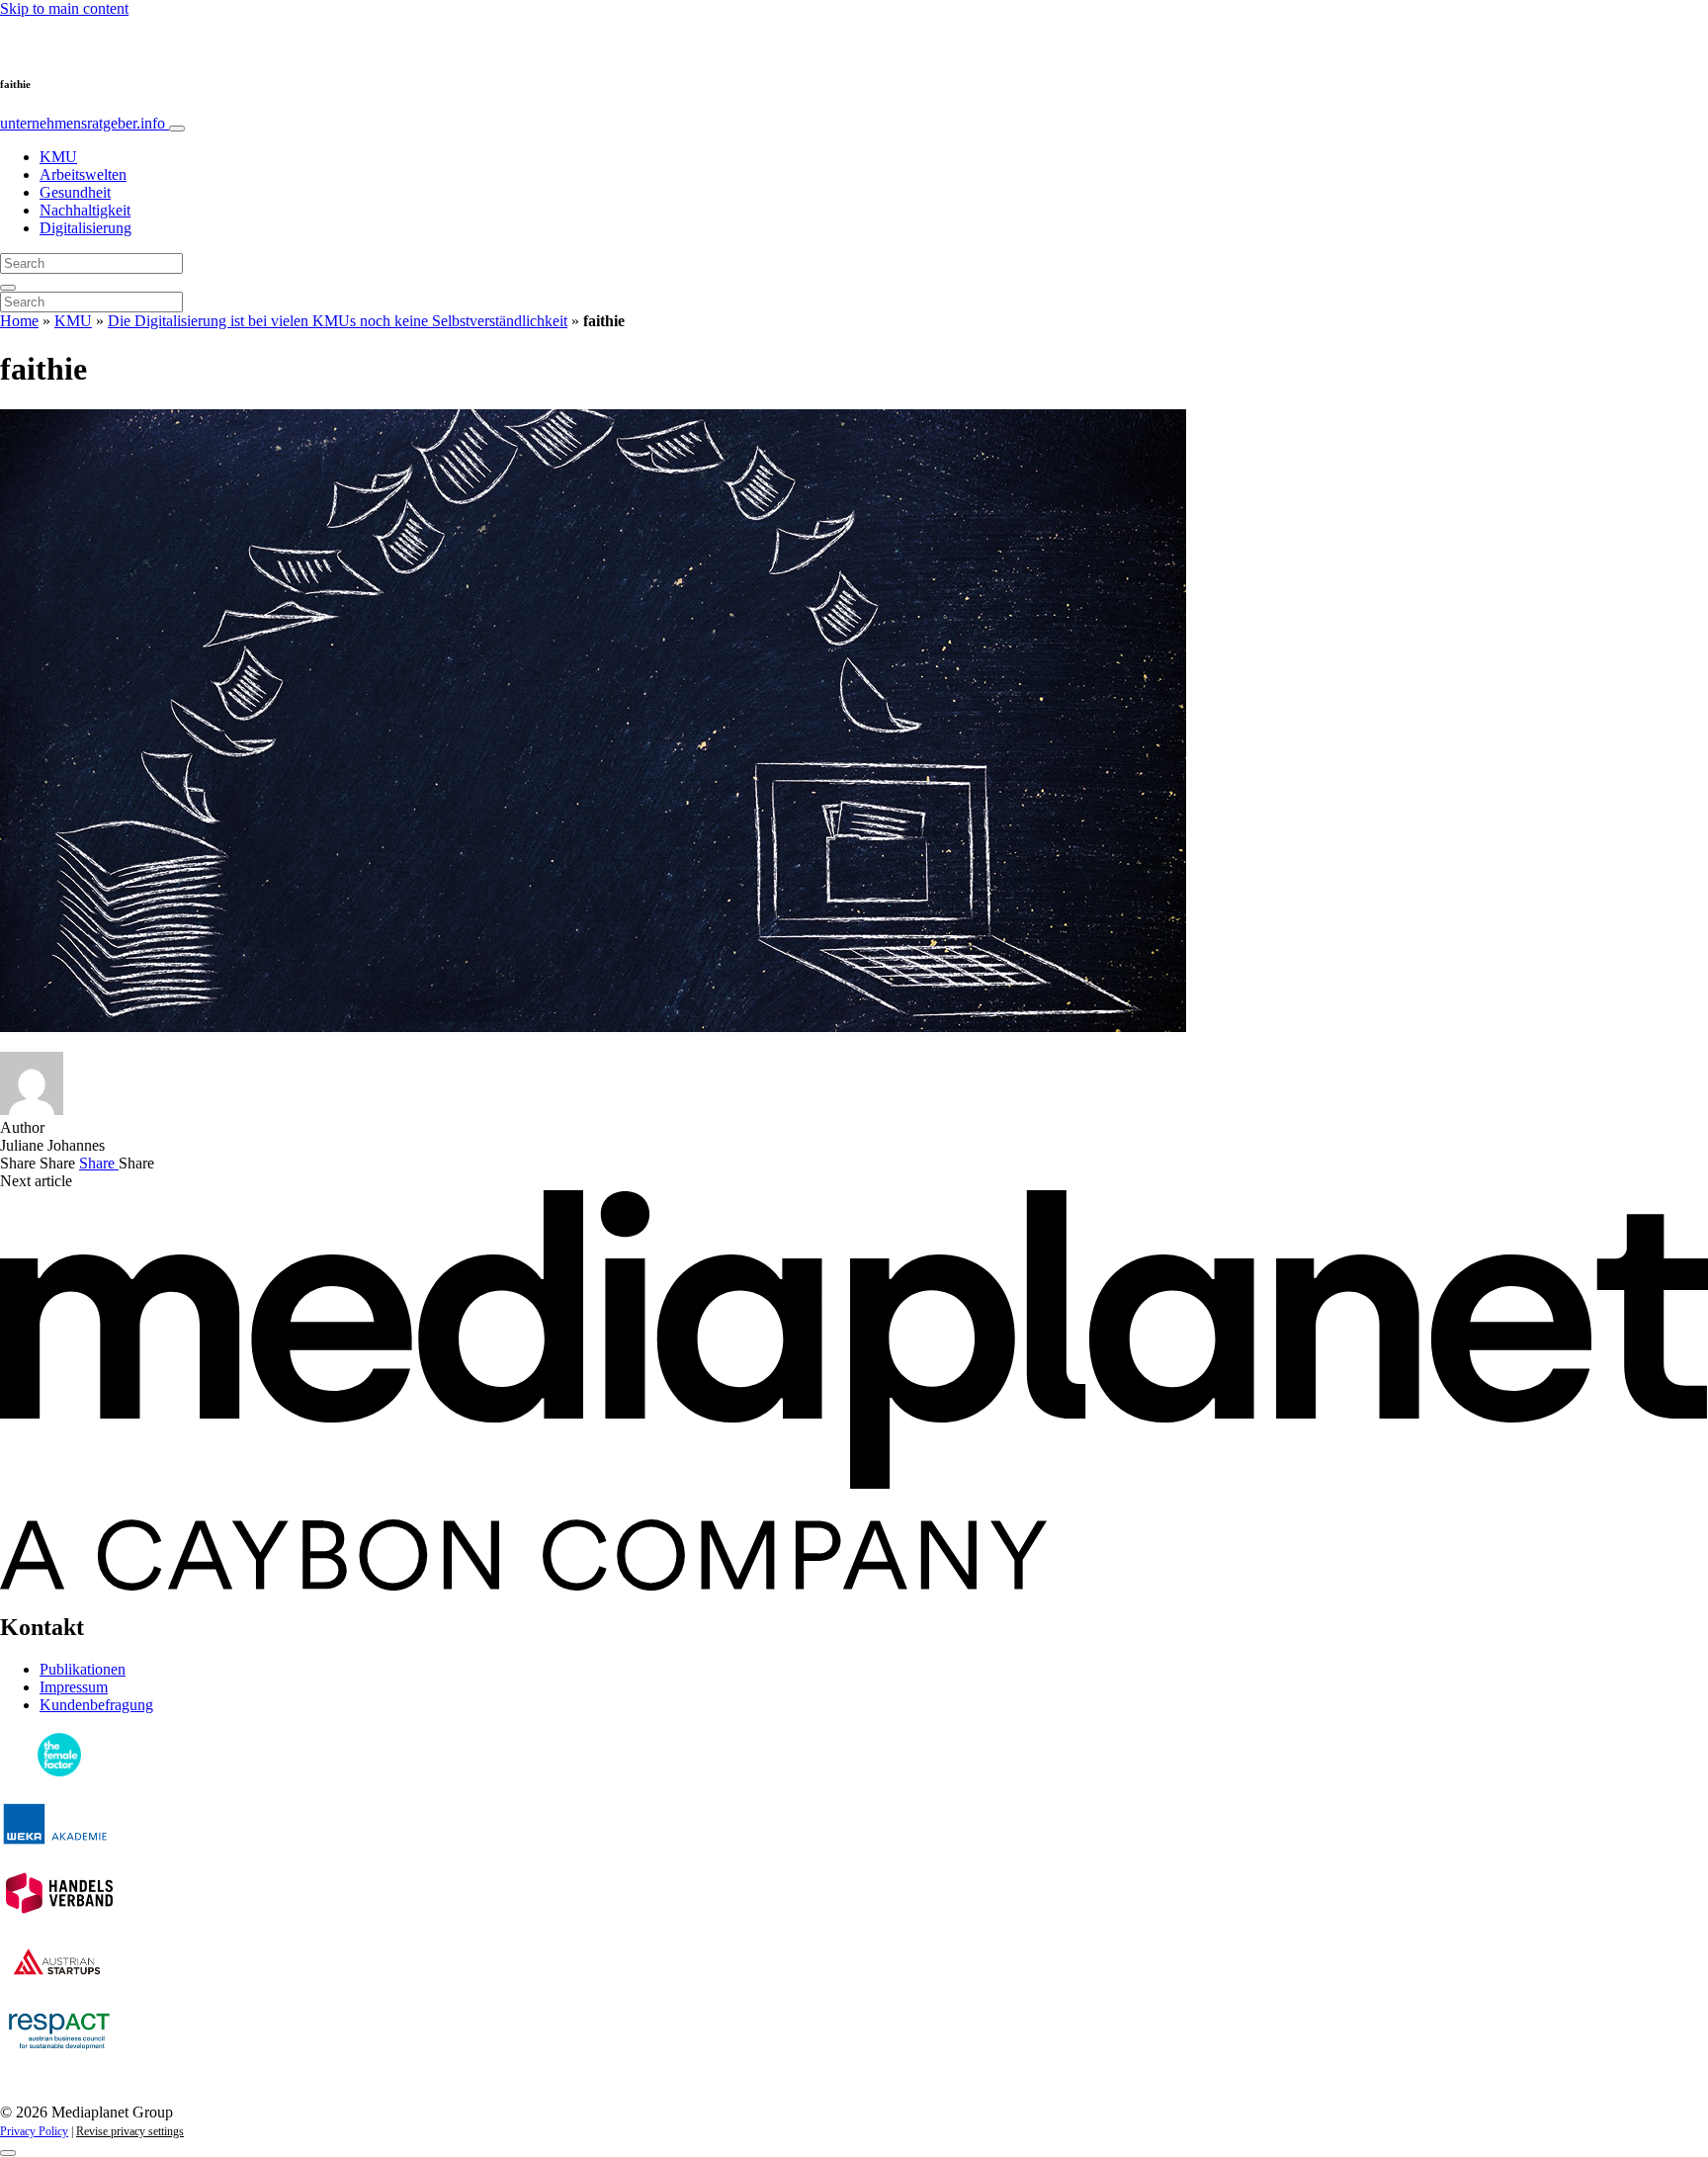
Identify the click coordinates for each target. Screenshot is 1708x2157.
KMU (58, 157)
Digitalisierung (85, 228)
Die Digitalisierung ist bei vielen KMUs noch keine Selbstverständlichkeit (338, 321)
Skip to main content (64, 8)
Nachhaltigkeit (85, 210)
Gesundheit (75, 192)
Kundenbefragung (96, 1705)
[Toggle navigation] (177, 129)
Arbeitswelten (83, 174)
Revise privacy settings (130, 2131)
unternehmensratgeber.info (85, 123)
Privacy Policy (34, 2131)
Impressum (74, 1687)
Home (19, 321)
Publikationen (83, 1669)
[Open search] (8, 288)
